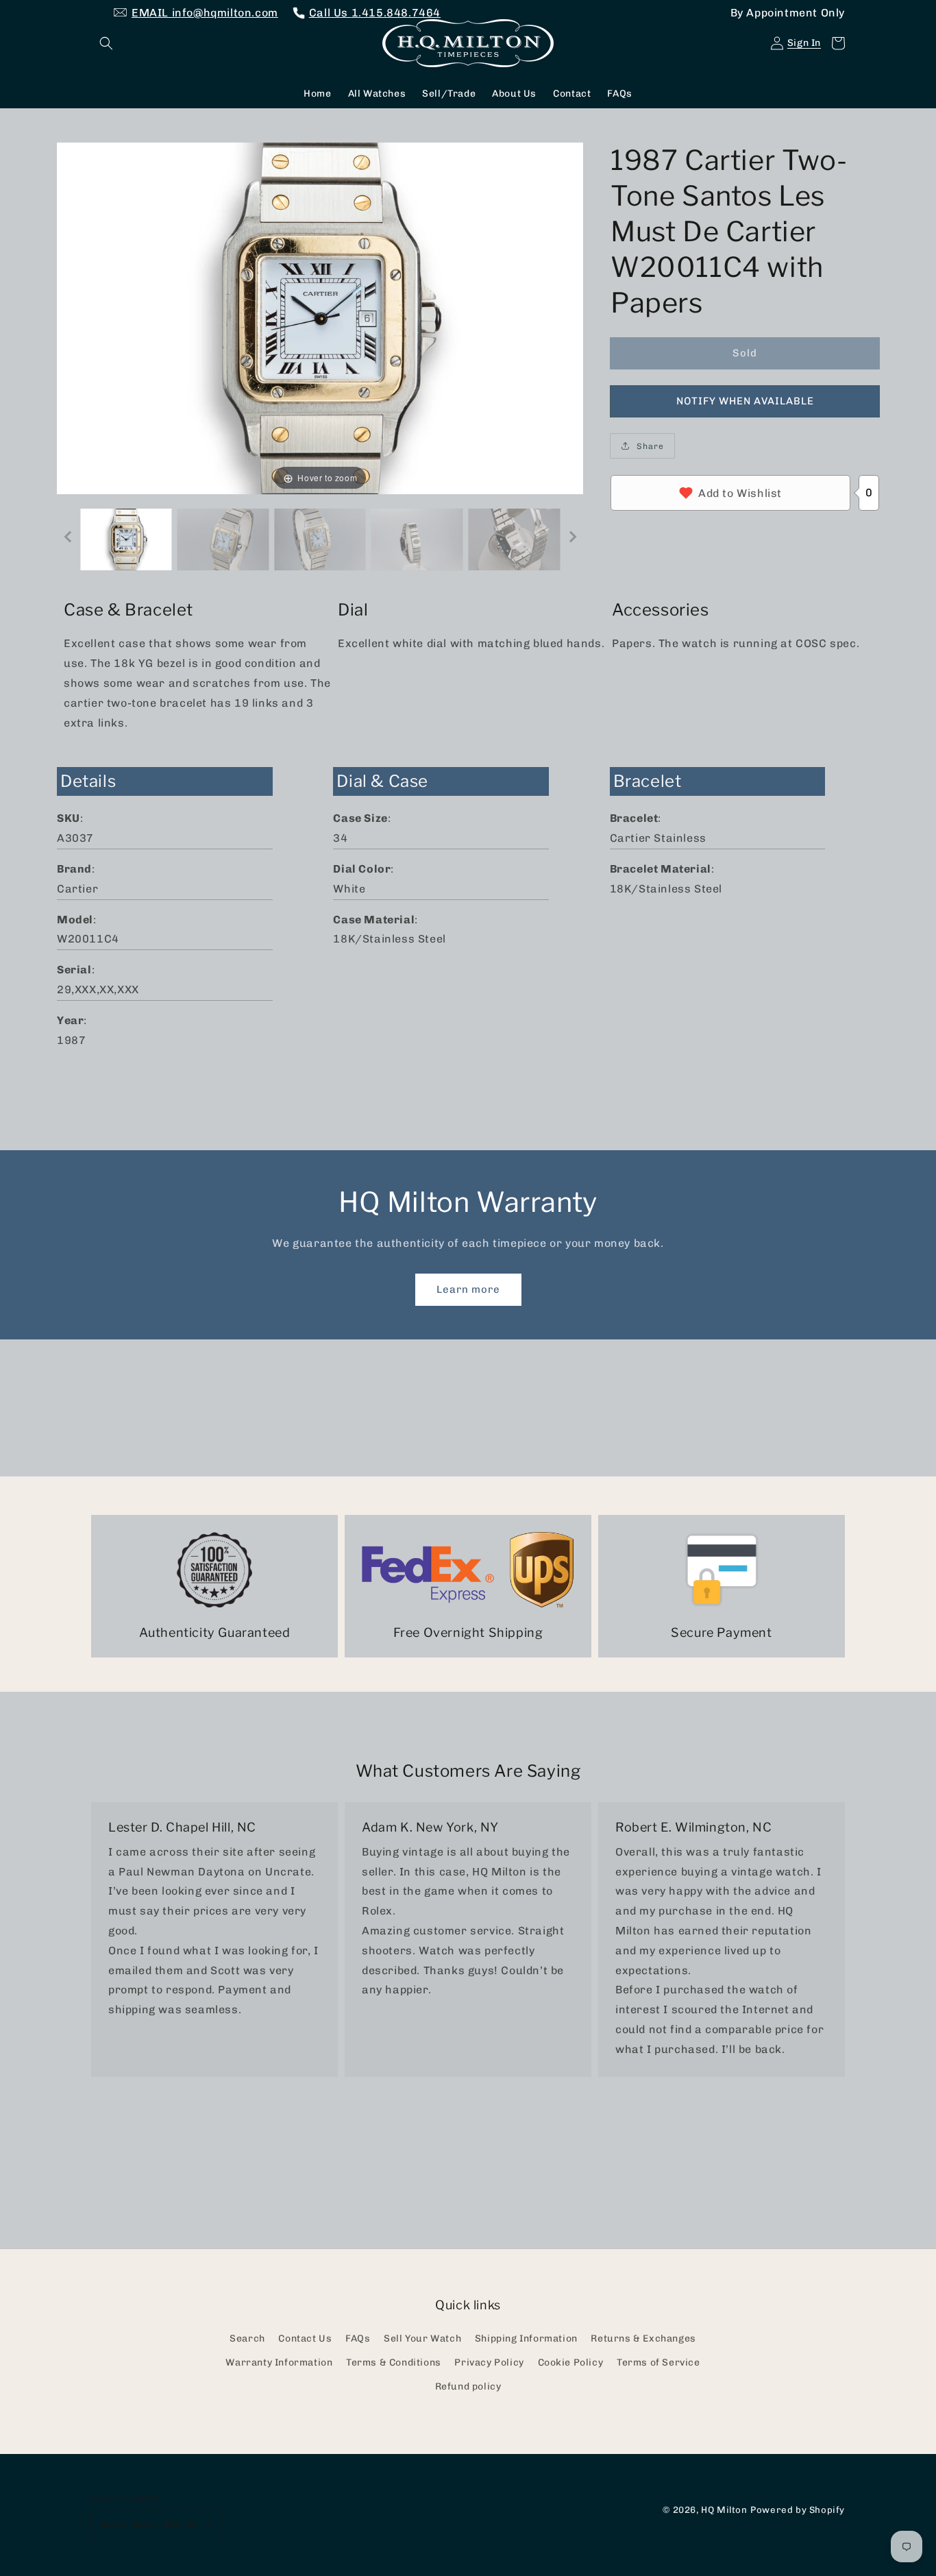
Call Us (375, 13)
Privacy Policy (489, 2362)
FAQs (358, 2338)
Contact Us (305, 2338)
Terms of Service (658, 2362)
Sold (745, 352)
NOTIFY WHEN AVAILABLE (745, 400)
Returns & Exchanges (643, 2338)
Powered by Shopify (798, 2510)
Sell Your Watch (422, 2338)
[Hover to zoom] (320, 318)
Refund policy (468, 2386)
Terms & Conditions (394, 2362)
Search (247, 2338)
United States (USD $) (148, 2525)
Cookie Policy (571, 2362)
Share (650, 446)
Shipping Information (526, 2338)
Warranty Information (279, 2362)
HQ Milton (724, 2510)
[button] (106, 43)
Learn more (468, 1289)
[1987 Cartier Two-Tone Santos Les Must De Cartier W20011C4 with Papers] (126, 539)
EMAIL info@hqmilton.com (205, 13)
